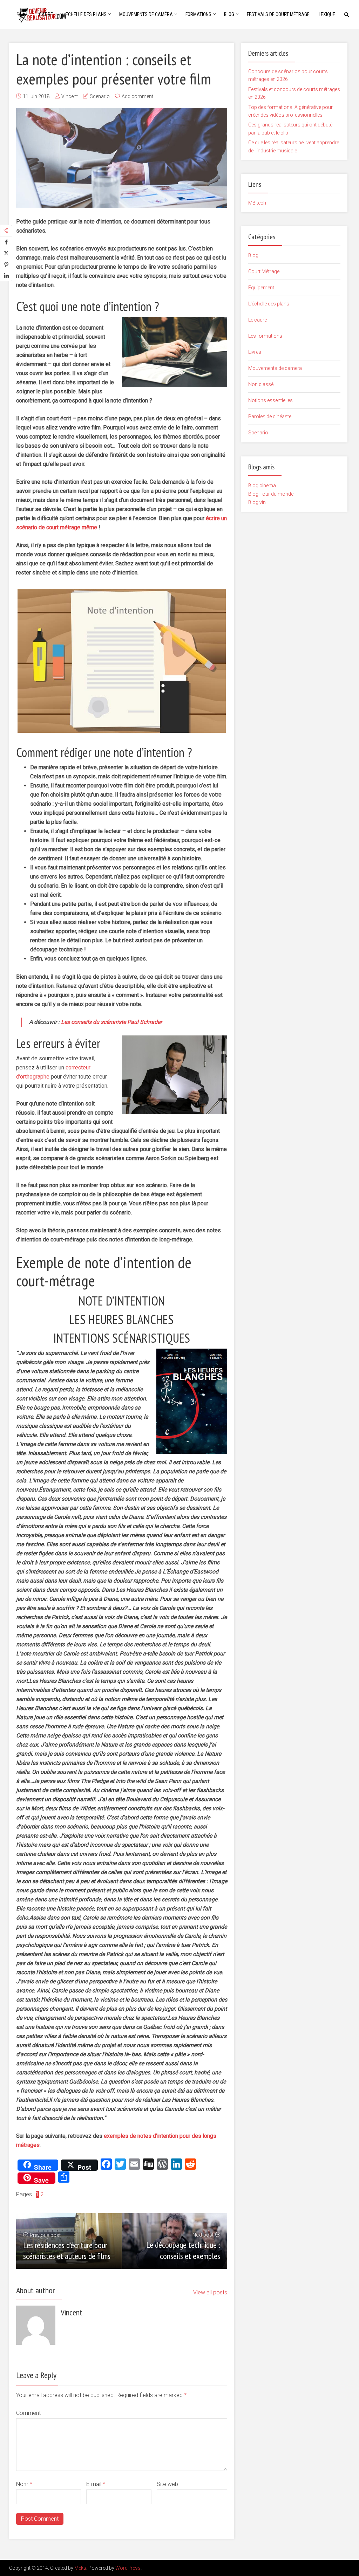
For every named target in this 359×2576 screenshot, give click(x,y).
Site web (167, 2484)
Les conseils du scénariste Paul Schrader (111, 1022)
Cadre (46, 14)
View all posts (210, 2292)
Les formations (265, 336)
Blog (229, 14)
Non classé (261, 384)
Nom (24, 2484)
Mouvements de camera (275, 368)
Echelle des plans (86, 14)
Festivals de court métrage (278, 14)
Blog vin (257, 502)
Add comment (137, 96)
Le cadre (258, 320)
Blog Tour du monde (271, 494)
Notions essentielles (270, 400)
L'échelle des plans (269, 304)
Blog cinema (262, 485)
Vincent (70, 96)
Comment (28, 2413)
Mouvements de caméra (146, 14)
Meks (80, 2568)
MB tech (257, 203)
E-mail (96, 2484)
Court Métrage (264, 271)
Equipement (261, 288)
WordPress (128, 2568)
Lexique (327, 14)
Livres (255, 352)
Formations (198, 14)
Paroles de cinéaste (270, 416)
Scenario (100, 96)
